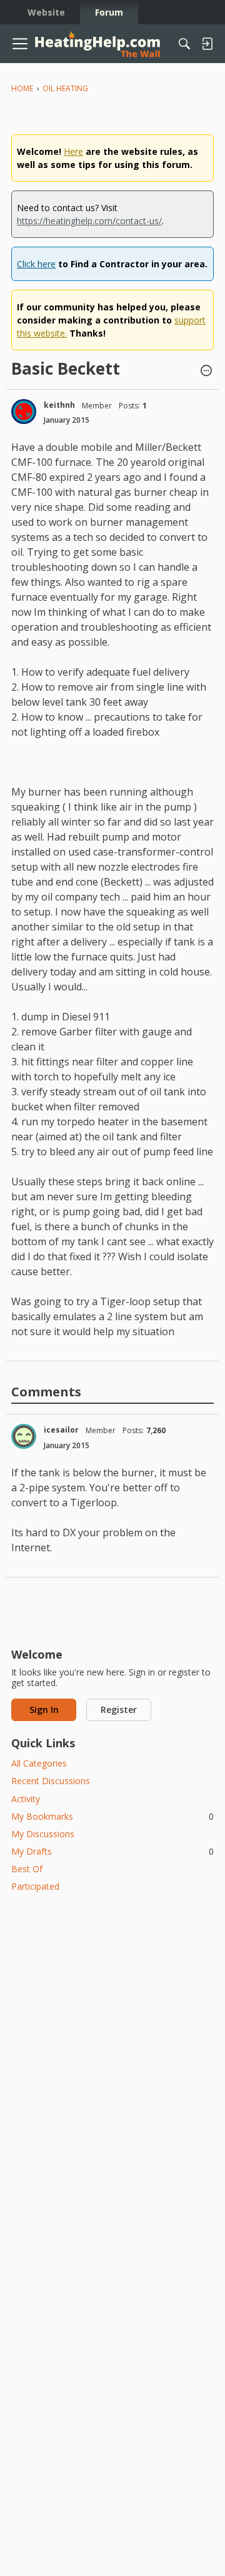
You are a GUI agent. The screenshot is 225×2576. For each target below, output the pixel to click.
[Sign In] (207, 44)
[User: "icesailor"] (24, 1436)
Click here (36, 264)
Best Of (27, 1869)
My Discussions (43, 1834)
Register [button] (119, 1710)
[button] (206, 372)
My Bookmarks (112, 1816)
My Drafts (112, 1851)
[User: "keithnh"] (24, 412)
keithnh (59, 405)
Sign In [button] (44, 1710)
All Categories (39, 1763)
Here (73, 151)
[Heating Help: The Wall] (97, 44)
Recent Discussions (51, 1781)
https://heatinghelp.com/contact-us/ (89, 221)
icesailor (61, 1430)
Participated (35, 1886)
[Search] (184, 44)
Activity (26, 1799)
